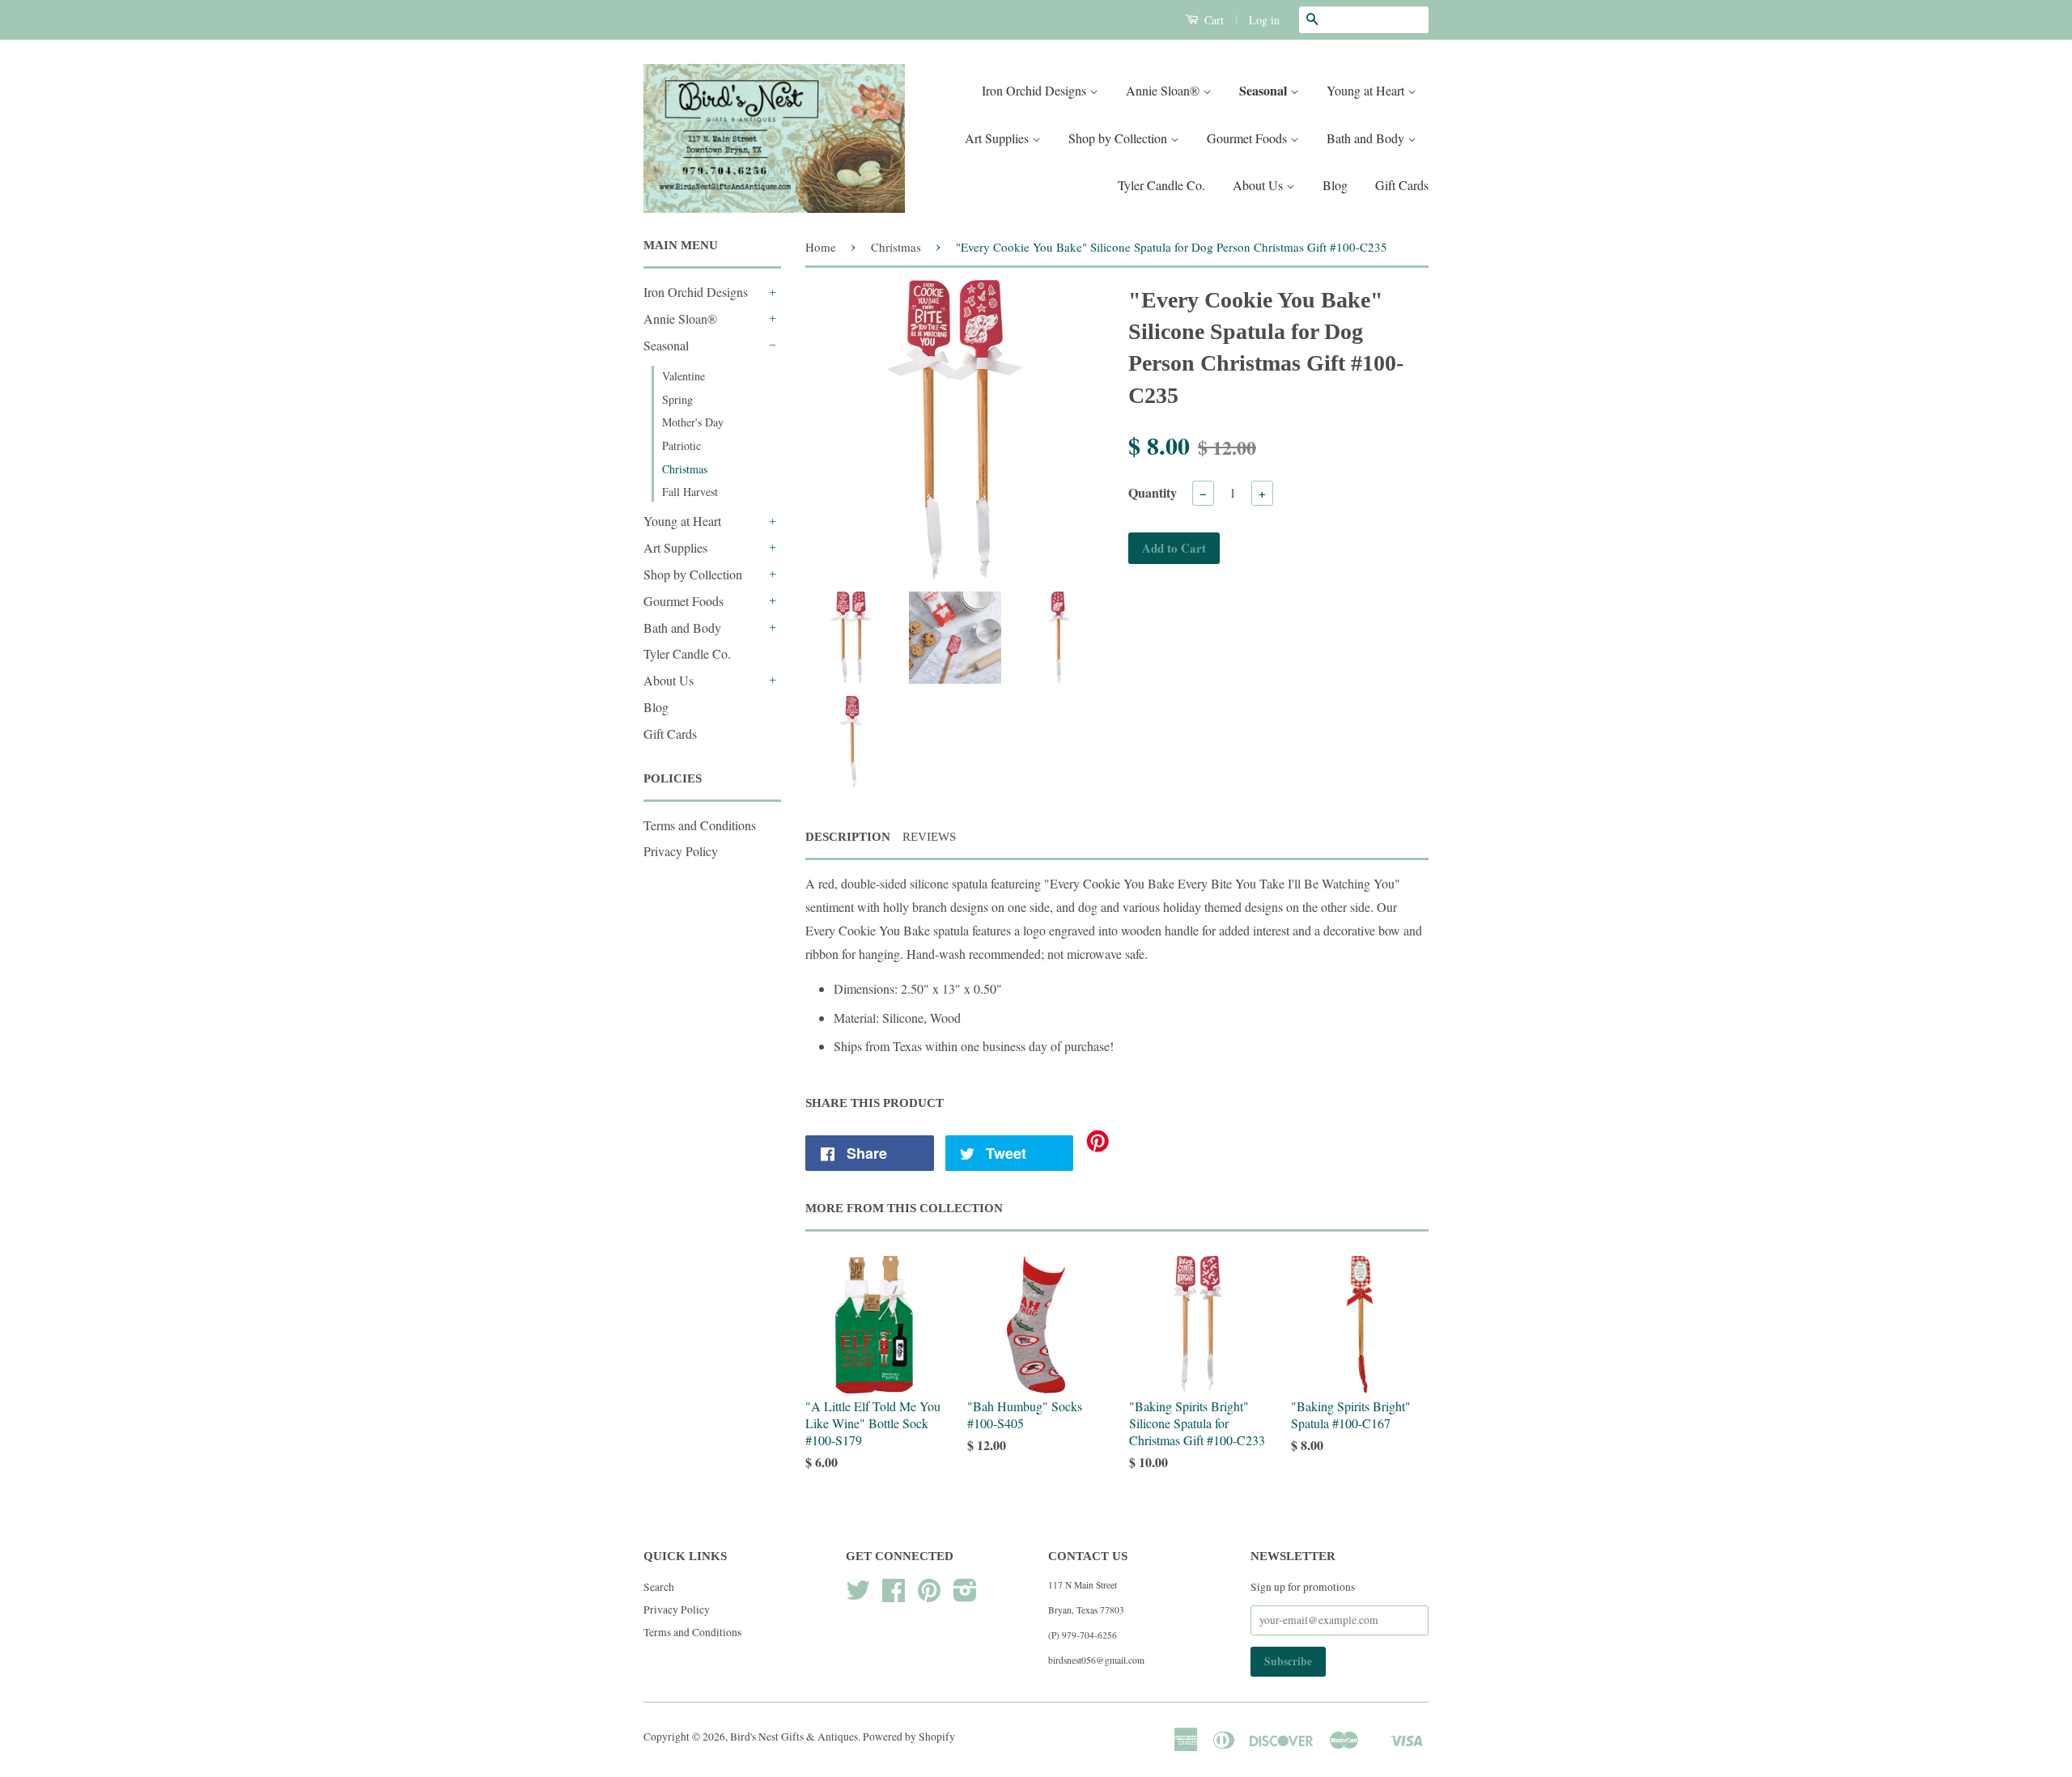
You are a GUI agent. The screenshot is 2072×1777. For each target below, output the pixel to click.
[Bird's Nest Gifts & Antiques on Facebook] (894, 1596)
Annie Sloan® (1164, 90)
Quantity (1153, 492)
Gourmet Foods (1248, 138)
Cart (1212, 20)
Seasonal (1265, 90)
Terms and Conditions (700, 825)
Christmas (685, 469)
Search (659, 1587)
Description (848, 837)
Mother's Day (693, 422)
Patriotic (681, 445)
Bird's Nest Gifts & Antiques (794, 1737)
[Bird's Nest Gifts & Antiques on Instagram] (965, 1596)
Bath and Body (1367, 138)
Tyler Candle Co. (1161, 185)
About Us (1259, 185)
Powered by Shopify (909, 1737)
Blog (1335, 185)
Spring (677, 399)
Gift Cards (1402, 185)
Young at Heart (1367, 90)
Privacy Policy (681, 851)
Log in (1264, 20)
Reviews (929, 837)
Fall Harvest (690, 492)
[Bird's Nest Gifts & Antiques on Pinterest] (929, 1596)
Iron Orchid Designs (1036, 90)
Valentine (684, 376)
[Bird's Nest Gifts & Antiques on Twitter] (858, 1596)
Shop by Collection (1119, 138)
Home (821, 247)
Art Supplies (998, 138)
